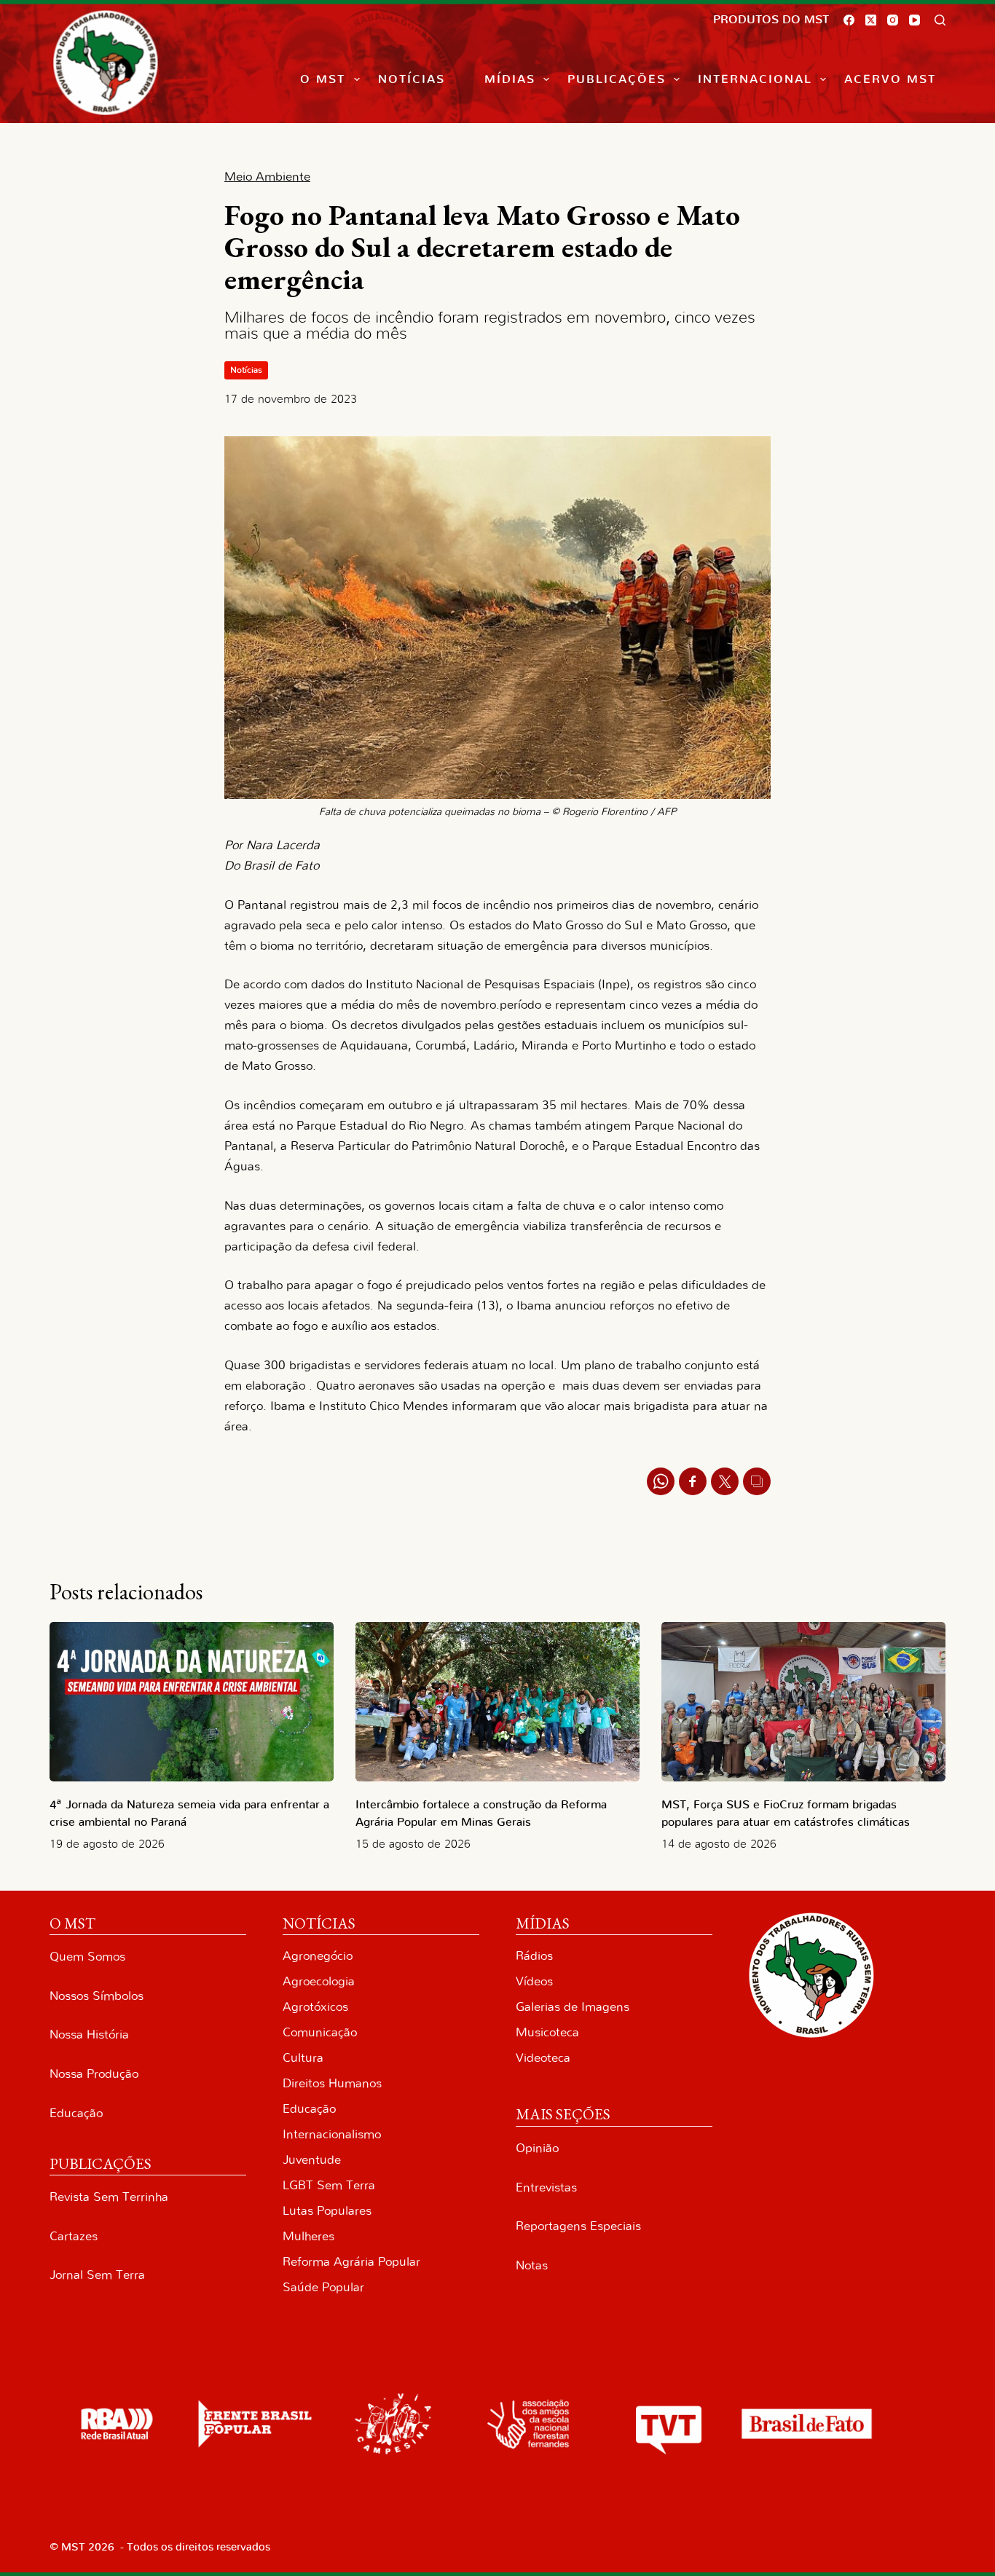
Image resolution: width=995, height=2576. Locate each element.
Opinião (537, 2148)
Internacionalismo (332, 2134)
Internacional (755, 79)
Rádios (534, 1956)
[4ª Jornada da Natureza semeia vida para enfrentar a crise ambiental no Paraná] (192, 1702)
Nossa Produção (94, 2074)
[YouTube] (915, 20)
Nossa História (89, 2035)
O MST (323, 79)
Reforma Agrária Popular (351, 2262)
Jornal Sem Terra (97, 2275)
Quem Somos (87, 1957)
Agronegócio (318, 1956)
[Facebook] (849, 20)
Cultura (303, 2058)
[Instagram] (893, 20)
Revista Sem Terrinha (109, 2197)
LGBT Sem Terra (329, 2185)
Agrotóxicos (315, 2007)
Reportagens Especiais (578, 2226)
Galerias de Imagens (573, 2007)
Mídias (510, 79)
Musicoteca (547, 2032)
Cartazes (74, 2236)
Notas (532, 2265)
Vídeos (534, 1981)
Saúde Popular (323, 2287)
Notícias (412, 79)
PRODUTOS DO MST (771, 20)
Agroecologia (319, 1981)
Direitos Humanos (332, 2083)
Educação (76, 2113)
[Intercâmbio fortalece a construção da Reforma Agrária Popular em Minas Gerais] (497, 1702)
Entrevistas (546, 2187)
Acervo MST (890, 79)
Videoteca (543, 2058)
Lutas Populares (327, 2211)
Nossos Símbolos (97, 1996)
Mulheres (308, 2236)
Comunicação (320, 2032)
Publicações (617, 79)
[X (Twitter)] (871, 20)
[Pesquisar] (940, 20)
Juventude (312, 2160)
